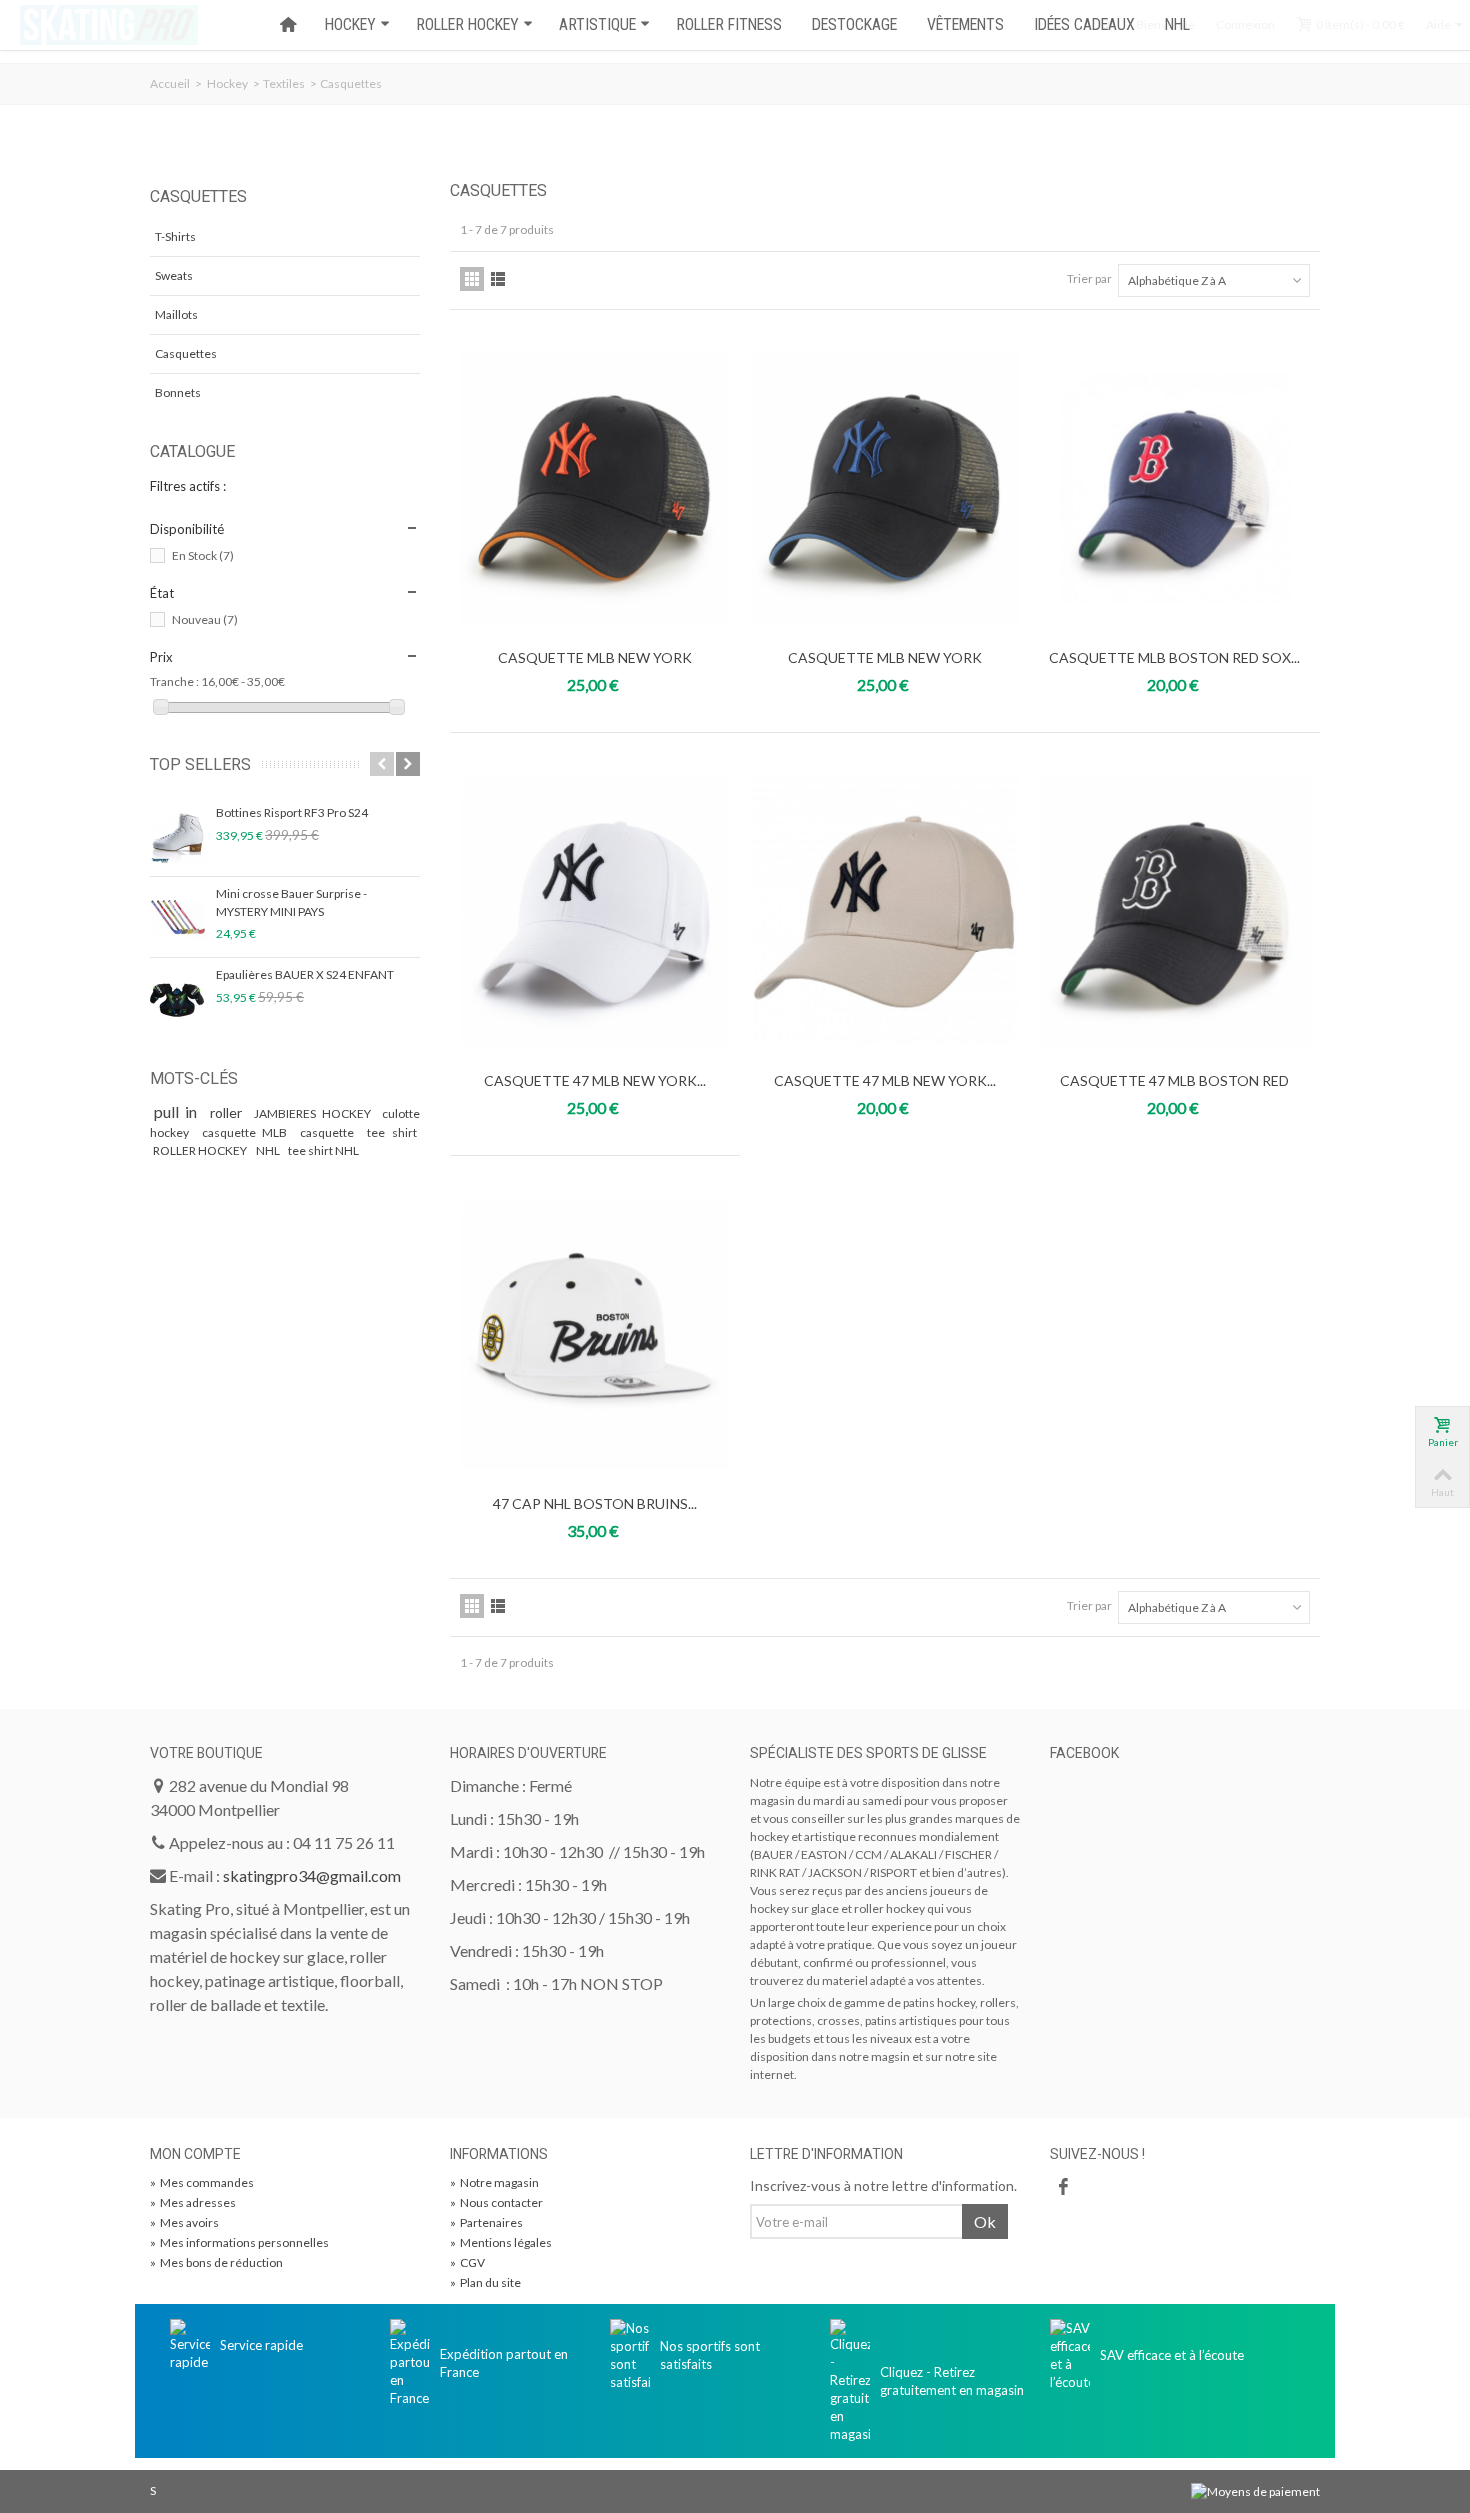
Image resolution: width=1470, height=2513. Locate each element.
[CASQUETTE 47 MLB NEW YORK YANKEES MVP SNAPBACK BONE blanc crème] (885, 911)
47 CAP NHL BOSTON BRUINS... (595, 1503)
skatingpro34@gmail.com (312, 1875)
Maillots (176, 314)
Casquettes (186, 353)
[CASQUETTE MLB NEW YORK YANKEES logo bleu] (885, 488)
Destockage (854, 24)
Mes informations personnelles (239, 2242)
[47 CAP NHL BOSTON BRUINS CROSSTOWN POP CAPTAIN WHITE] (595, 1334)
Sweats (174, 275)
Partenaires (486, 2222)
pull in (178, 1111)
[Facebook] (1063, 2187)
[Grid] (472, 279)
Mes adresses (193, 2202)
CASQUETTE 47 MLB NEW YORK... (595, 1080)
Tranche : (174, 681)
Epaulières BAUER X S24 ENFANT (305, 974)
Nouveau (205, 619)
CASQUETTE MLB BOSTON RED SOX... (1174, 657)
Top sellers (200, 764)
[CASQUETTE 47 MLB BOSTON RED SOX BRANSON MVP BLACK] (1175, 911)
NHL (1177, 24)
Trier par (1089, 278)
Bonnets (178, 392)
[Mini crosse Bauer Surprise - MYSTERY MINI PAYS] (178, 917)
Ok (985, 2221)
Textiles (284, 83)
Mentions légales (501, 2242)
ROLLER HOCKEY (467, 24)
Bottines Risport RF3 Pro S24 (292, 812)
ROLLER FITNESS (729, 24)
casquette (330, 1132)
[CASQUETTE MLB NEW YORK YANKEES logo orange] (595, 488)
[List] (498, 279)
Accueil (170, 83)
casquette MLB (248, 1132)
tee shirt (392, 1132)
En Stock (203, 555)
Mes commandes (202, 2182)
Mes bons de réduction (216, 2262)
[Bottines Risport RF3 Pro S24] (178, 836)
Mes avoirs (184, 2222)
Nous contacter (496, 2202)
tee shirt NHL (323, 1150)
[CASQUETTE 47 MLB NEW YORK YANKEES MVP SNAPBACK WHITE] (595, 911)
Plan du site (485, 2282)
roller (229, 1112)
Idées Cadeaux (1084, 24)
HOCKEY (350, 24)
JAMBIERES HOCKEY (314, 1113)
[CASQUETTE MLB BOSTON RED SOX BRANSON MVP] (1175, 488)
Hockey (227, 83)
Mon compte (195, 2154)
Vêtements (965, 24)
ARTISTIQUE (597, 24)
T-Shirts (175, 236)
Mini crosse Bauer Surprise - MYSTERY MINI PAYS (291, 902)
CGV (467, 2262)
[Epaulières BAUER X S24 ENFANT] (178, 998)
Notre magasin (494, 2182)
